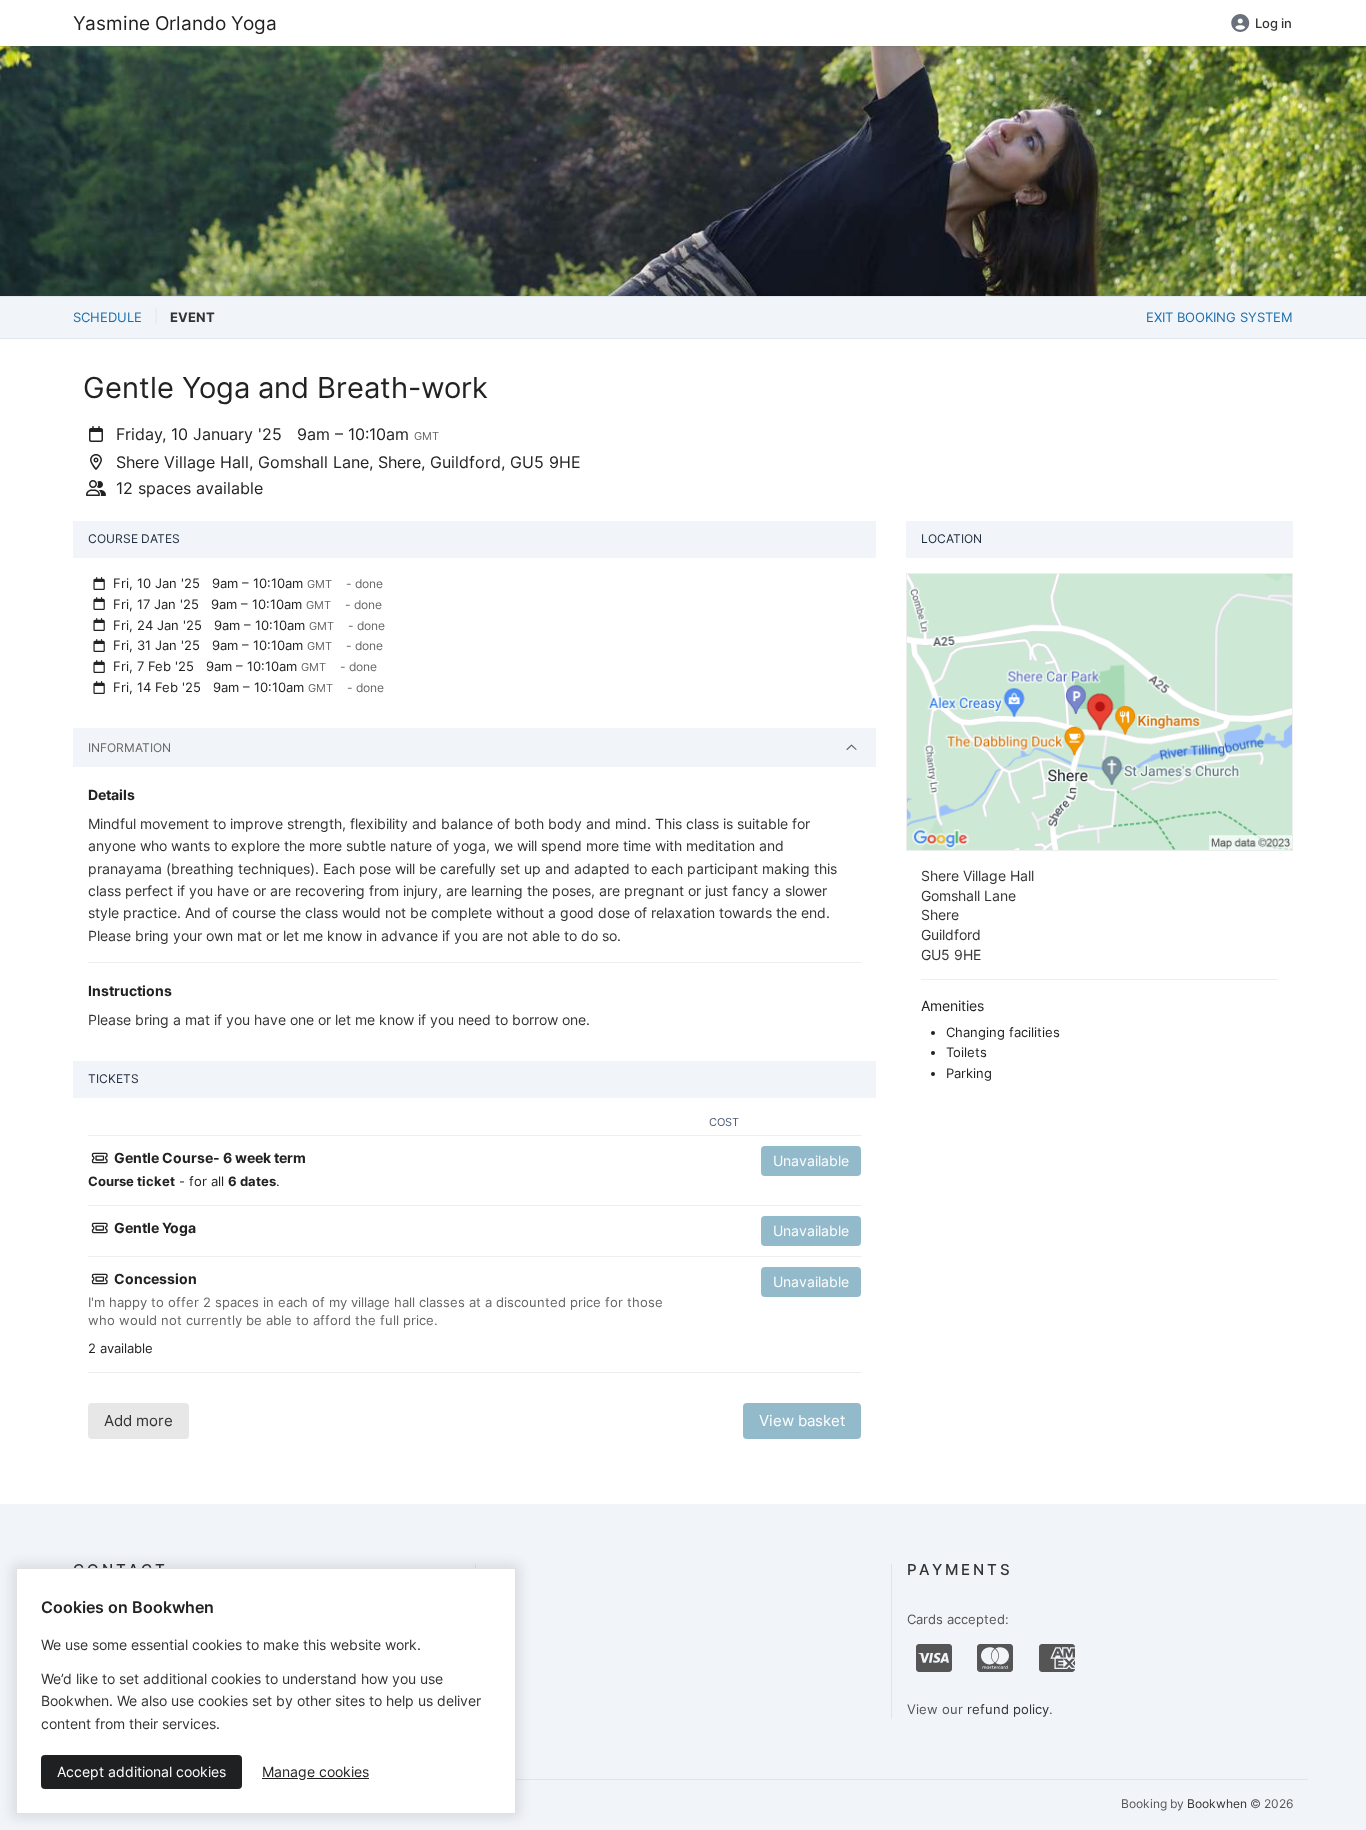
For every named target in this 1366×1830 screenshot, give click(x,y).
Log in (1273, 23)
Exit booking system (1219, 317)
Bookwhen (1217, 1803)
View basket (802, 1420)
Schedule (107, 317)
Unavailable (811, 1160)
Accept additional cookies (141, 1771)
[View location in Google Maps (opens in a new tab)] (1099, 711)
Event (192, 317)
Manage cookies (315, 1771)
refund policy (1008, 1709)
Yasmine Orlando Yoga (175, 23)
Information (129, 747)
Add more (138, 1420)
